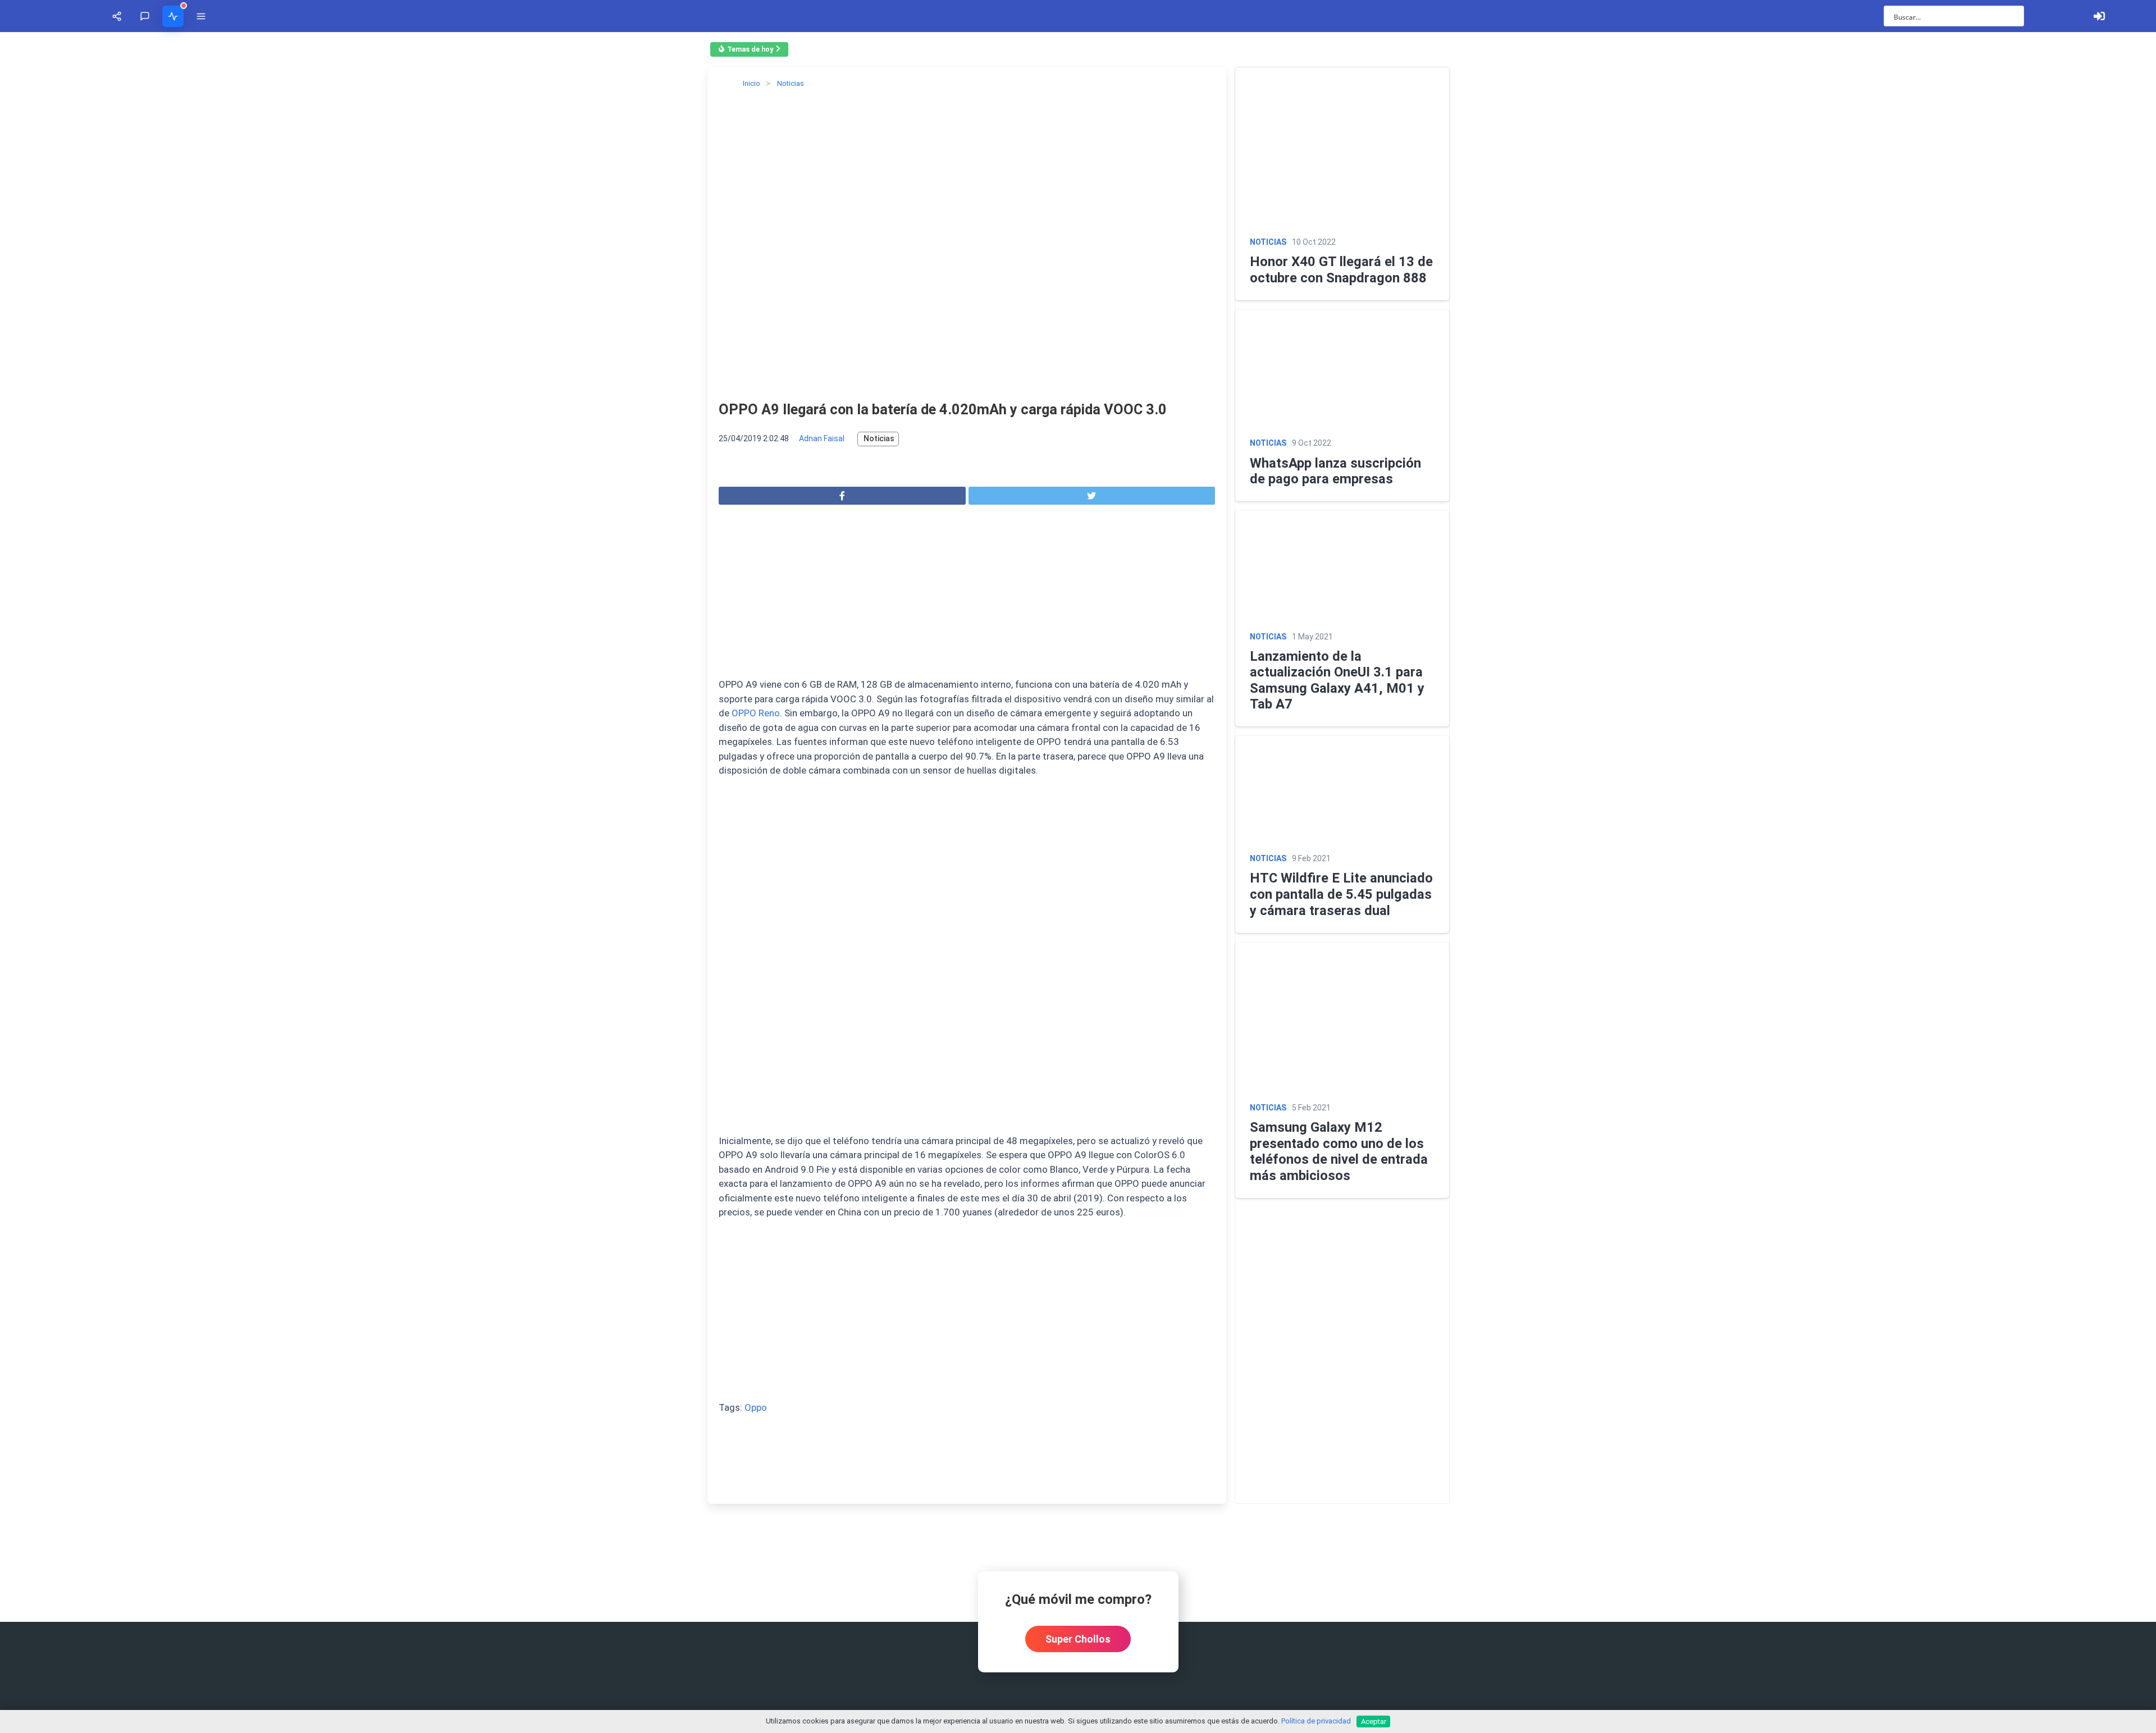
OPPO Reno (1031, 1231)
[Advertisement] (273, 1141)
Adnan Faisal (128, 985)
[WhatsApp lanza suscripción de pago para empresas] (1821, 771)
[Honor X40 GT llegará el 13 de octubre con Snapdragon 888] (1821, 300)
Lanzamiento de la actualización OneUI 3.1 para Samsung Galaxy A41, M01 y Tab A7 (1783, 1365)
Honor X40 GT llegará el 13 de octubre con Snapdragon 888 (1709, 565)
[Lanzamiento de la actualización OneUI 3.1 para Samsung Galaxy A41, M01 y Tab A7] (1821, 1170)
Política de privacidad (1316, 1721)
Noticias (185, 985)
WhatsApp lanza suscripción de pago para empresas (1686, 977)
